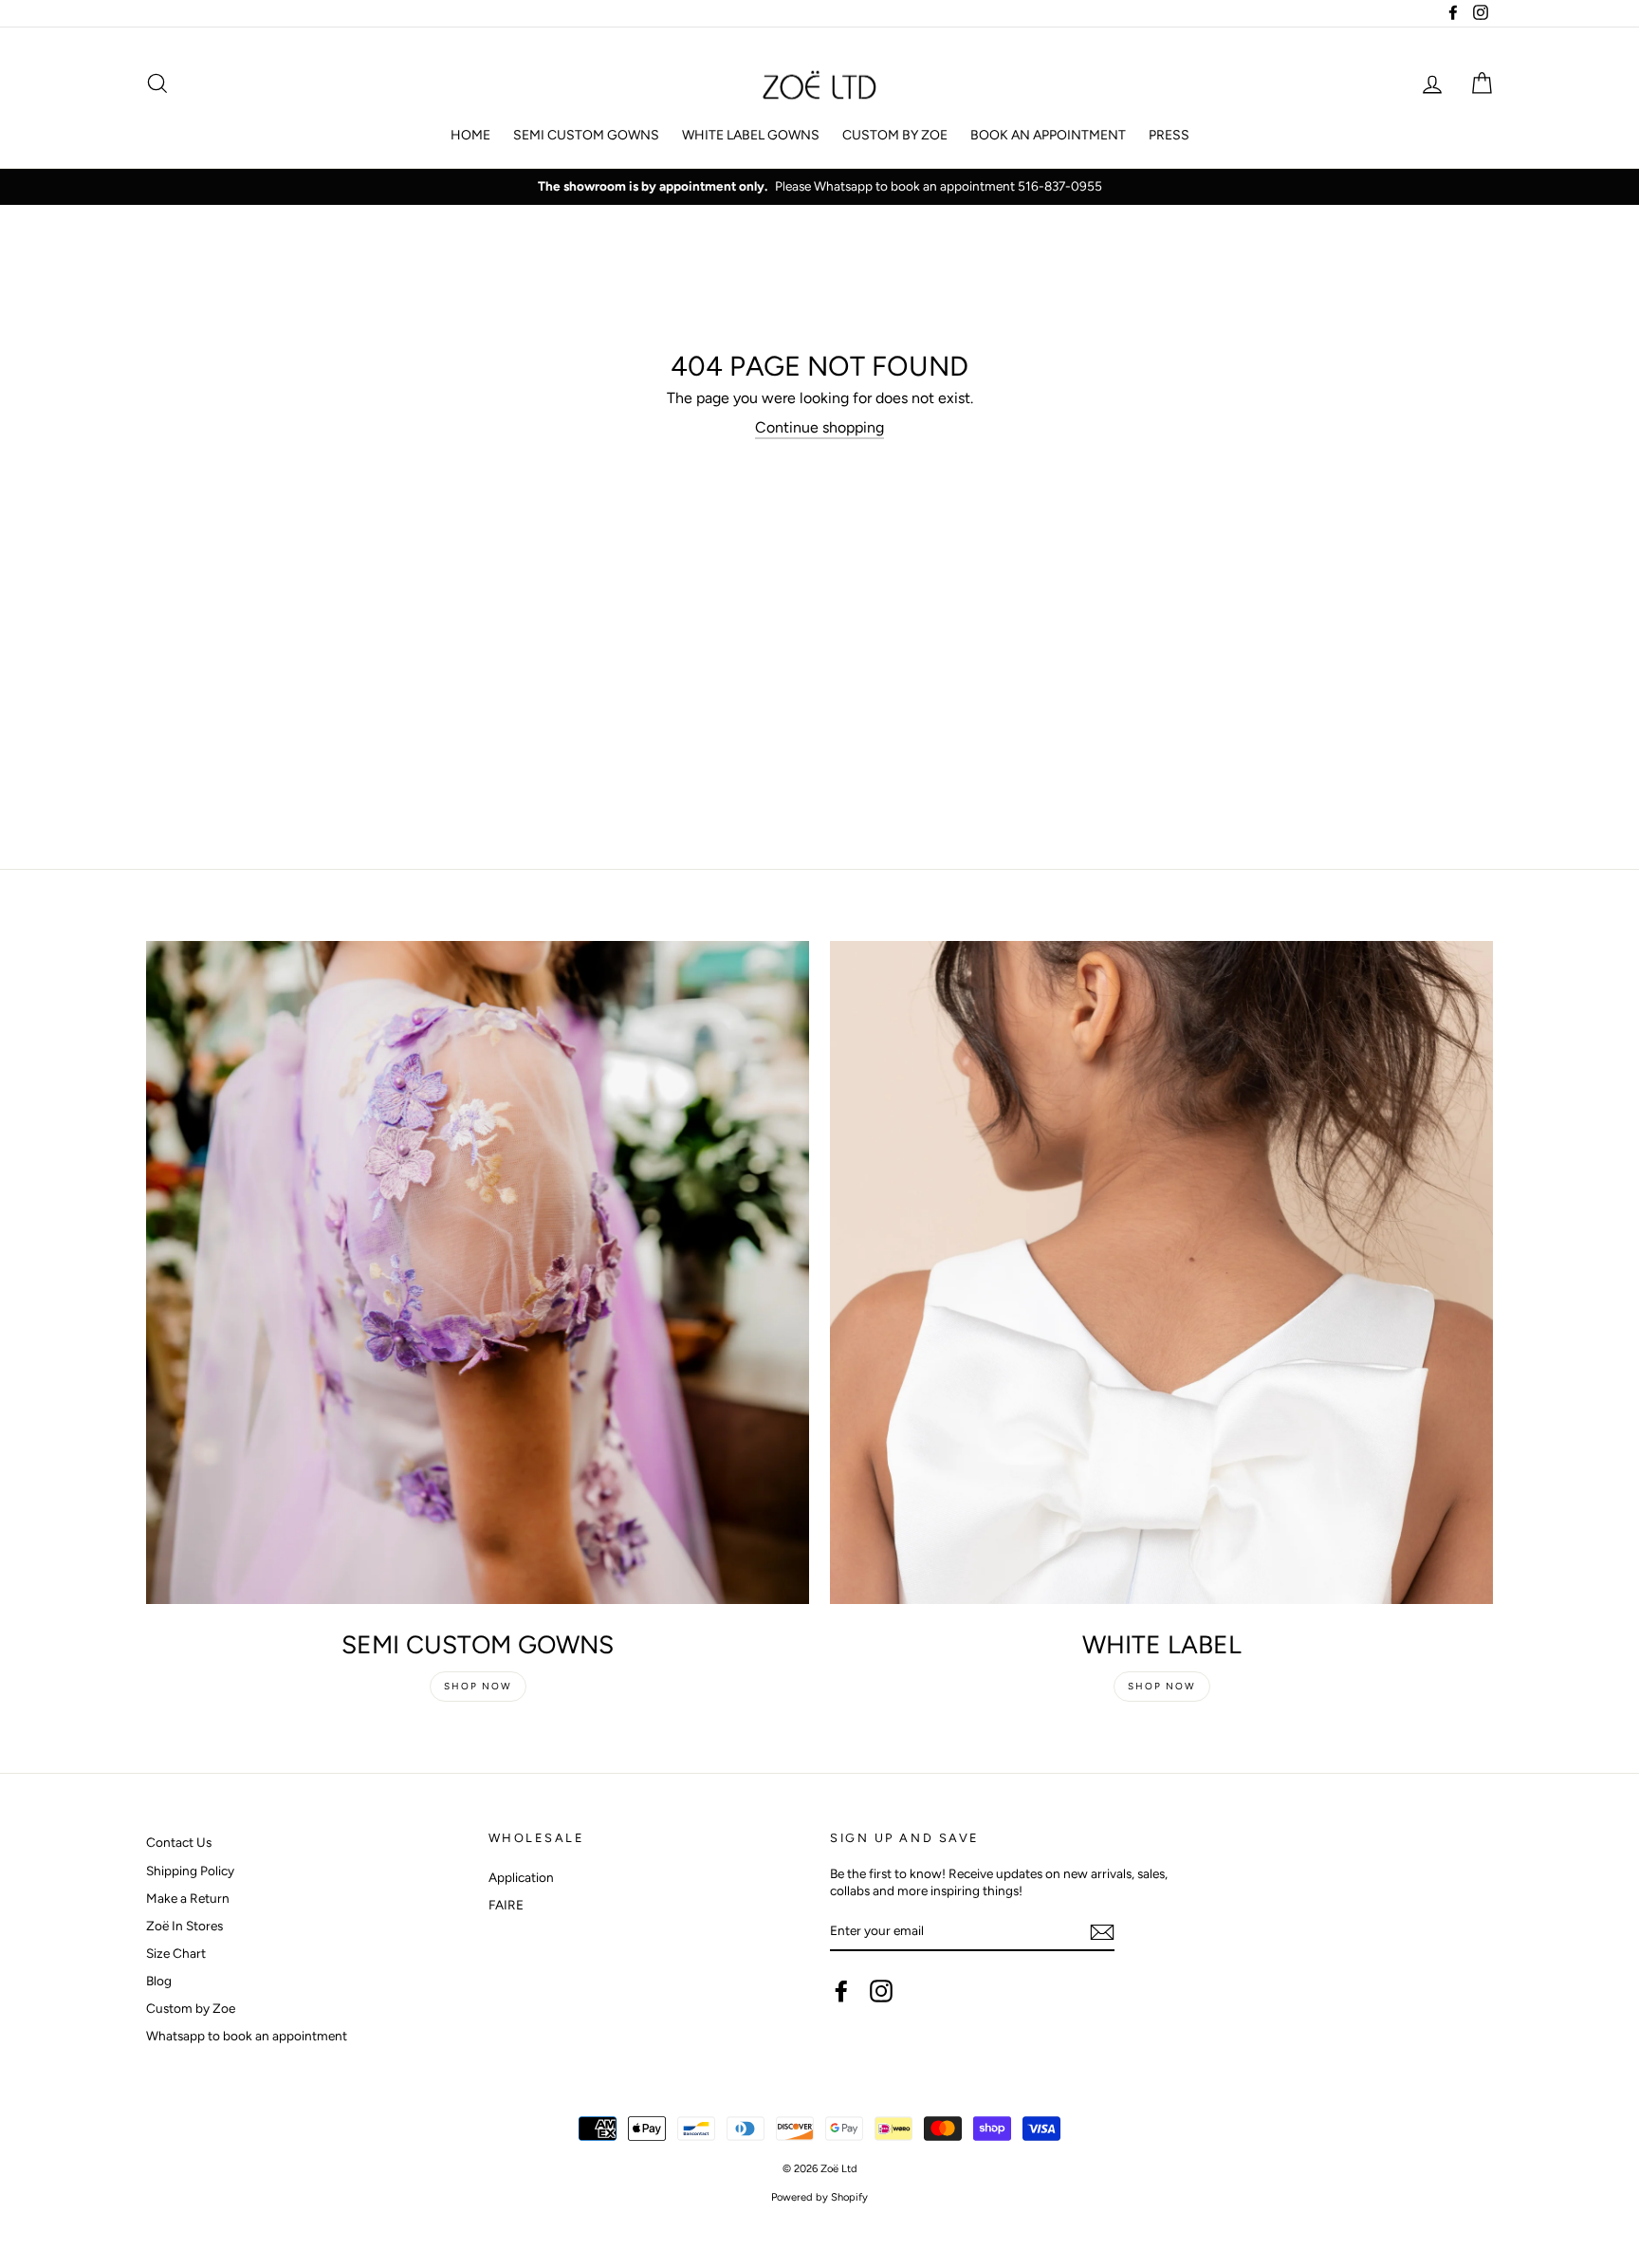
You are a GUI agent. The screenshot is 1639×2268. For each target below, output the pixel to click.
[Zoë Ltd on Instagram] (881, 1991)
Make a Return (188, 1898)
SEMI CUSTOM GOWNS (586, 135)
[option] (819, 187)
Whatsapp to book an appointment (247, 2036)
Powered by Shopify (819, 2197)
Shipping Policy (190, 1871)
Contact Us (179, 1842)
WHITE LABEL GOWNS (751, 135)
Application (521, 1877)
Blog (159, 1981)
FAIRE (506, 1905)
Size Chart (176, 1953)
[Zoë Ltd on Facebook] (841, 1991)
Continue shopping (819, 427)
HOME (470, 135)
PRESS (1169, 135)
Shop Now (478, 1686)
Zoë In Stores (184, 1926)
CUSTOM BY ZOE (895, 135)
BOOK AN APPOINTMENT (1048, 135)
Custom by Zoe (191, 2008)
